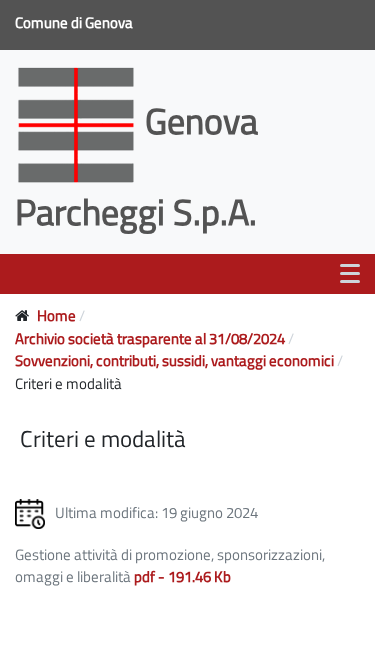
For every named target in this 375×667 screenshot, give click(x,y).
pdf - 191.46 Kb (182, 576)
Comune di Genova (75, 22)
